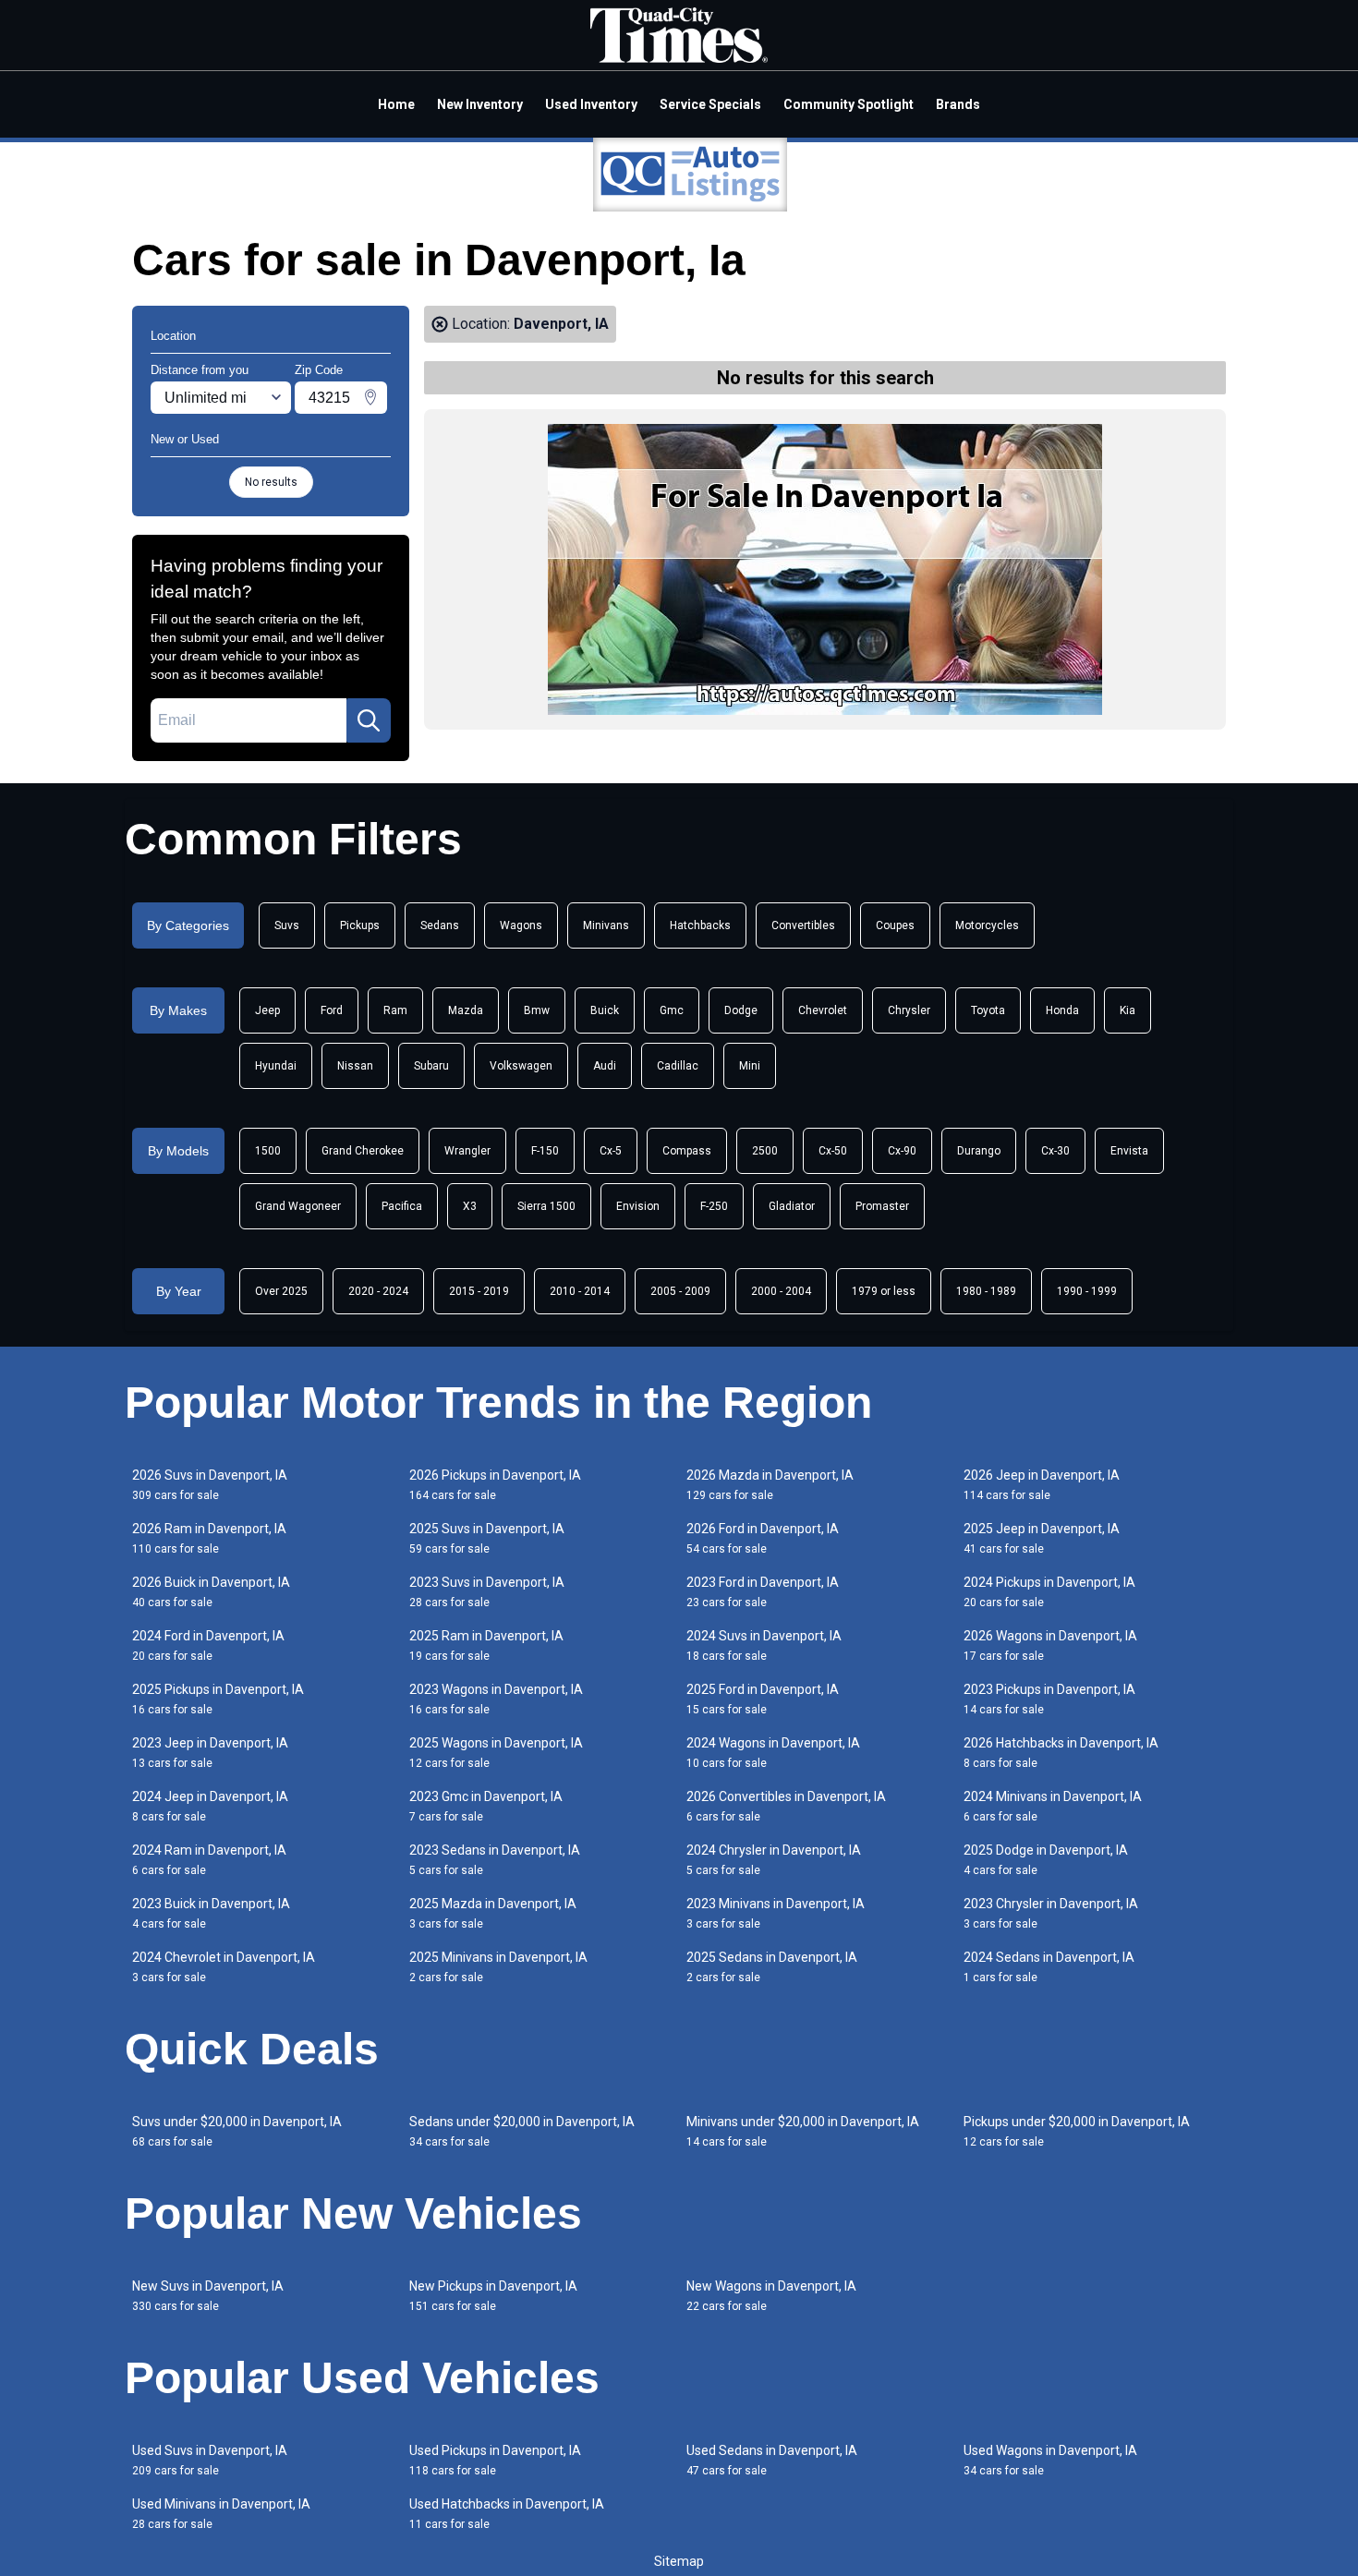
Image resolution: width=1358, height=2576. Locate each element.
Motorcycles (987, 925)
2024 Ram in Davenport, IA (209, 1860)
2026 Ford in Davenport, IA (763, 1538)
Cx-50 (833, 1151)
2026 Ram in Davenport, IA (209, 1538)
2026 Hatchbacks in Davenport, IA (1061, 1753)
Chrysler (909, 1010)
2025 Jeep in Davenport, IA (1042, 1538)
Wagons (521, 925)
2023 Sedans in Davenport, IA (495, 1860)
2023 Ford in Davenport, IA (763, 1592)
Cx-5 (611, 1151)
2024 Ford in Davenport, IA (208, 1645)
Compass (687, 1151)
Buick (605, 1010)
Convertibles (803, 925)
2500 (765, 1151)
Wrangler (467, 1151)
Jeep (267, 1010)
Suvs (287, 925)
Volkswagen (521, 1066)
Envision (638, 1206)
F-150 (545, 1151)
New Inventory (480, 104)
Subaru (431, 1066)
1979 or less (884, 1291)
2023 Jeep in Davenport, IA (210, 1753)
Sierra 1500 (546, 1206)
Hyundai (276, 1066)
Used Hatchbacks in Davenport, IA (507, 2514)
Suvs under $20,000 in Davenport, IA (237, 2131)
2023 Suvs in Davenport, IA (487, 1592)
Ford (332, 1010)
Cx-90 (902, 1151)
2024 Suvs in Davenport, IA (764, 1645)
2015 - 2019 (479, 1291)
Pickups (360, 925)
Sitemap (679, 2561)
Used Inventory (591, 104)
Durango (979, 1151)
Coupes (895, 925)
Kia (1128, 1010)
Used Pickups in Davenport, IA (495, 2460)
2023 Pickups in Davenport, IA (1049, 1699)
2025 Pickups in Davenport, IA (218, 1699)
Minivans (606, 925)
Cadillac (678, 1066)
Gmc (672, 1010)
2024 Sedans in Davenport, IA (1049, 1967)
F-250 (714, 1206)
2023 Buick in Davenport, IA (211, 1913)
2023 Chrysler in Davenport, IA (1051, 1913)
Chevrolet (823, 1010)
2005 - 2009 (680, 1291)
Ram (395, 1010)
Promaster (882, 1206)
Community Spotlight (849, 104)
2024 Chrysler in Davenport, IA (774, 1860)
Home (396, 104)
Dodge (741, 1010)
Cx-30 (1055, 1151)
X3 (470, 1206)
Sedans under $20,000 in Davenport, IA (522, 2131)
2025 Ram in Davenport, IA (486, 1645)
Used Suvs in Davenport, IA (210, 2460)
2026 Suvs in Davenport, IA (210, 1485)
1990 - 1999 (1087, 1291)
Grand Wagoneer (298, 1206)
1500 (268, 1151)
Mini (750, 1066)
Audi (605, 1066)
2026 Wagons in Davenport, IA (1050, 1645)
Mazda (466, 1010)
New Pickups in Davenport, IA (493, 2296)
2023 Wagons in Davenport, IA (496, 1699)
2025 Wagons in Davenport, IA (496, 1753)
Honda (1062, 1010)
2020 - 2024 (378, 1291)
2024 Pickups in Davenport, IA (1049, 1592)
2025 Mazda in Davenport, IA (493, 1913)
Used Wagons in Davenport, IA (1050, 2460)
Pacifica (402, 1206)
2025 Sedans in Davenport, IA (772, 1967)
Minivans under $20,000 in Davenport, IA (803, 2131)
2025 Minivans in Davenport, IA (498, 1967)
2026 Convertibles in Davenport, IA (786, 1806)
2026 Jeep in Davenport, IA (1042, 1485)
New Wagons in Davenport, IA (771, 2296)
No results (271, 482)
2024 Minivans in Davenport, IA (1053, 1806)
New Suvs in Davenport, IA (208, 2296)
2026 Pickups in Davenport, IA (495, 1485)
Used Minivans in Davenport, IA (221, 2514)
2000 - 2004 (781, 1291)
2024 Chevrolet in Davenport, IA (224, 1967)
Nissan (355, 1066)
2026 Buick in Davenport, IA (211, 1592)
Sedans (440, 925)
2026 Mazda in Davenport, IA (770, 1485)
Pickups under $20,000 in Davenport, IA (1077, 2131)
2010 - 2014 (580, 1291)
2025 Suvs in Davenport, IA (487, 1538)
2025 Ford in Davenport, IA (763, 1699)
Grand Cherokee (363, 1151)
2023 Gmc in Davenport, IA (486, 1806)
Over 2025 (281, 1291)
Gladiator (792, 1206)
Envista (1129, 1151)
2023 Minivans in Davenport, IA (776, 1913)
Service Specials (710, 104)
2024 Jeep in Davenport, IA (210, 1806)
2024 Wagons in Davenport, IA (773, 1753)
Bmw (537, 1010)
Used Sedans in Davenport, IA (772, 2460)
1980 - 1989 (986, 1291)
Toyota (988, 1010)
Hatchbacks (700, 925)
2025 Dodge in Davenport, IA (1046, 1860)
